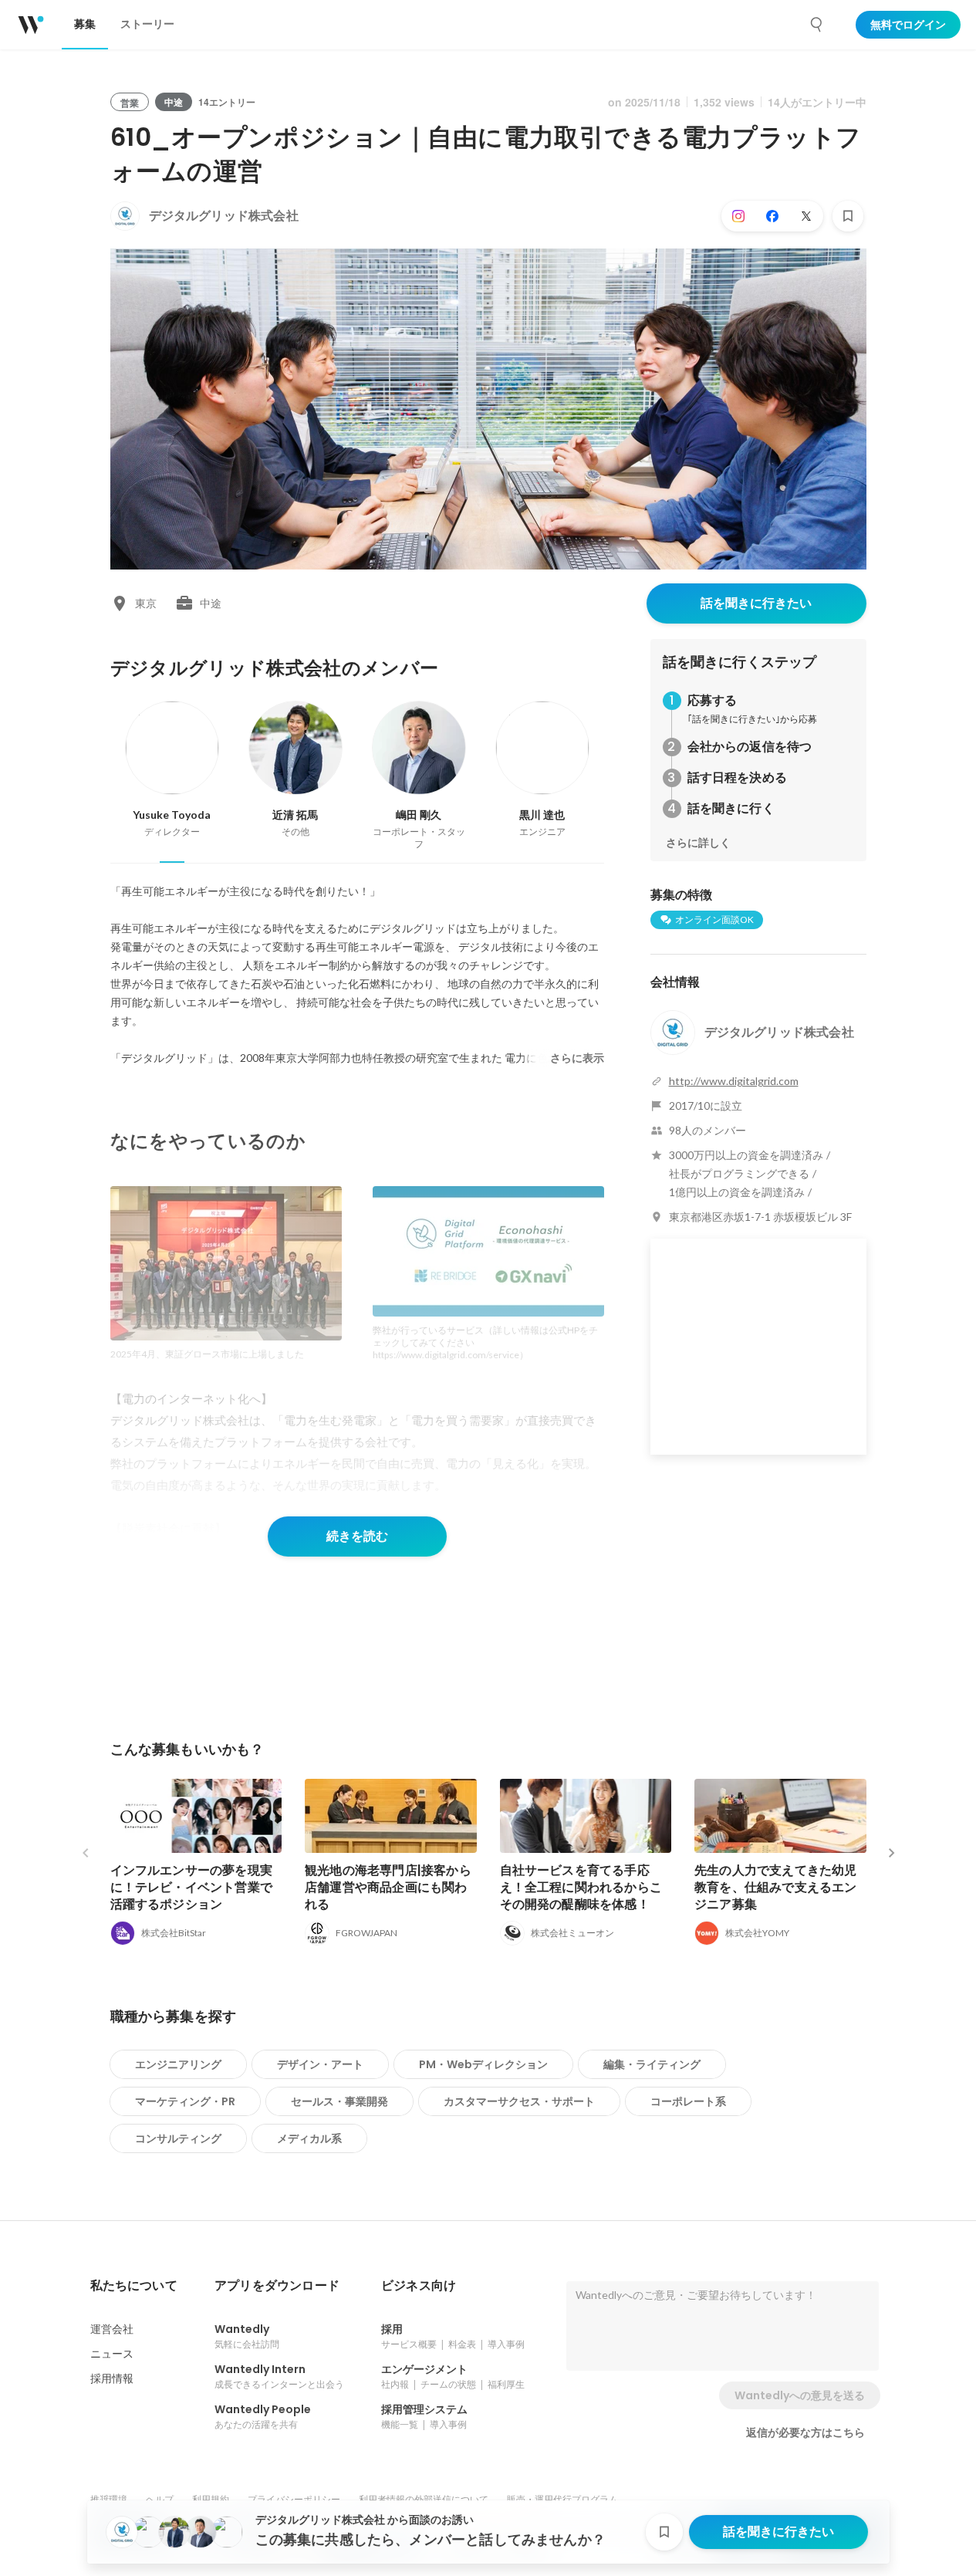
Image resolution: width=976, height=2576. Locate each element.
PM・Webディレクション (483, 2064)
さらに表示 (577, 1058)
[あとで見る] (848, 216)
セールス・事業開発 (339, 2101)
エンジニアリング (178, 2064)
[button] (134, 2286)
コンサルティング (178, 2138)
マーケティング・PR (185, 2101)
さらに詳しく (698, 843)
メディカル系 (309, 2138)
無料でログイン (908, 25)
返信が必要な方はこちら (805, 2432)
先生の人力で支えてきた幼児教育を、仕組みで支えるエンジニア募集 (776, 1887)
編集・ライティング (652, 2064)
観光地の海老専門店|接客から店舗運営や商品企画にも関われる (388, 1887)
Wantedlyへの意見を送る (800, 2395)
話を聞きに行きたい (756, 603)
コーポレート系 (688, 2101)
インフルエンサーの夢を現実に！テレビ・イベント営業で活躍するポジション (192, 1887)
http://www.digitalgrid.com (734, 1081)
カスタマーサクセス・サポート (519, 2101)
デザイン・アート (320, 2064)
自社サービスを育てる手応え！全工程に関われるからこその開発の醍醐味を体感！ (581, 1887)
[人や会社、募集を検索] (817, 25)
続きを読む (357, 1536)
